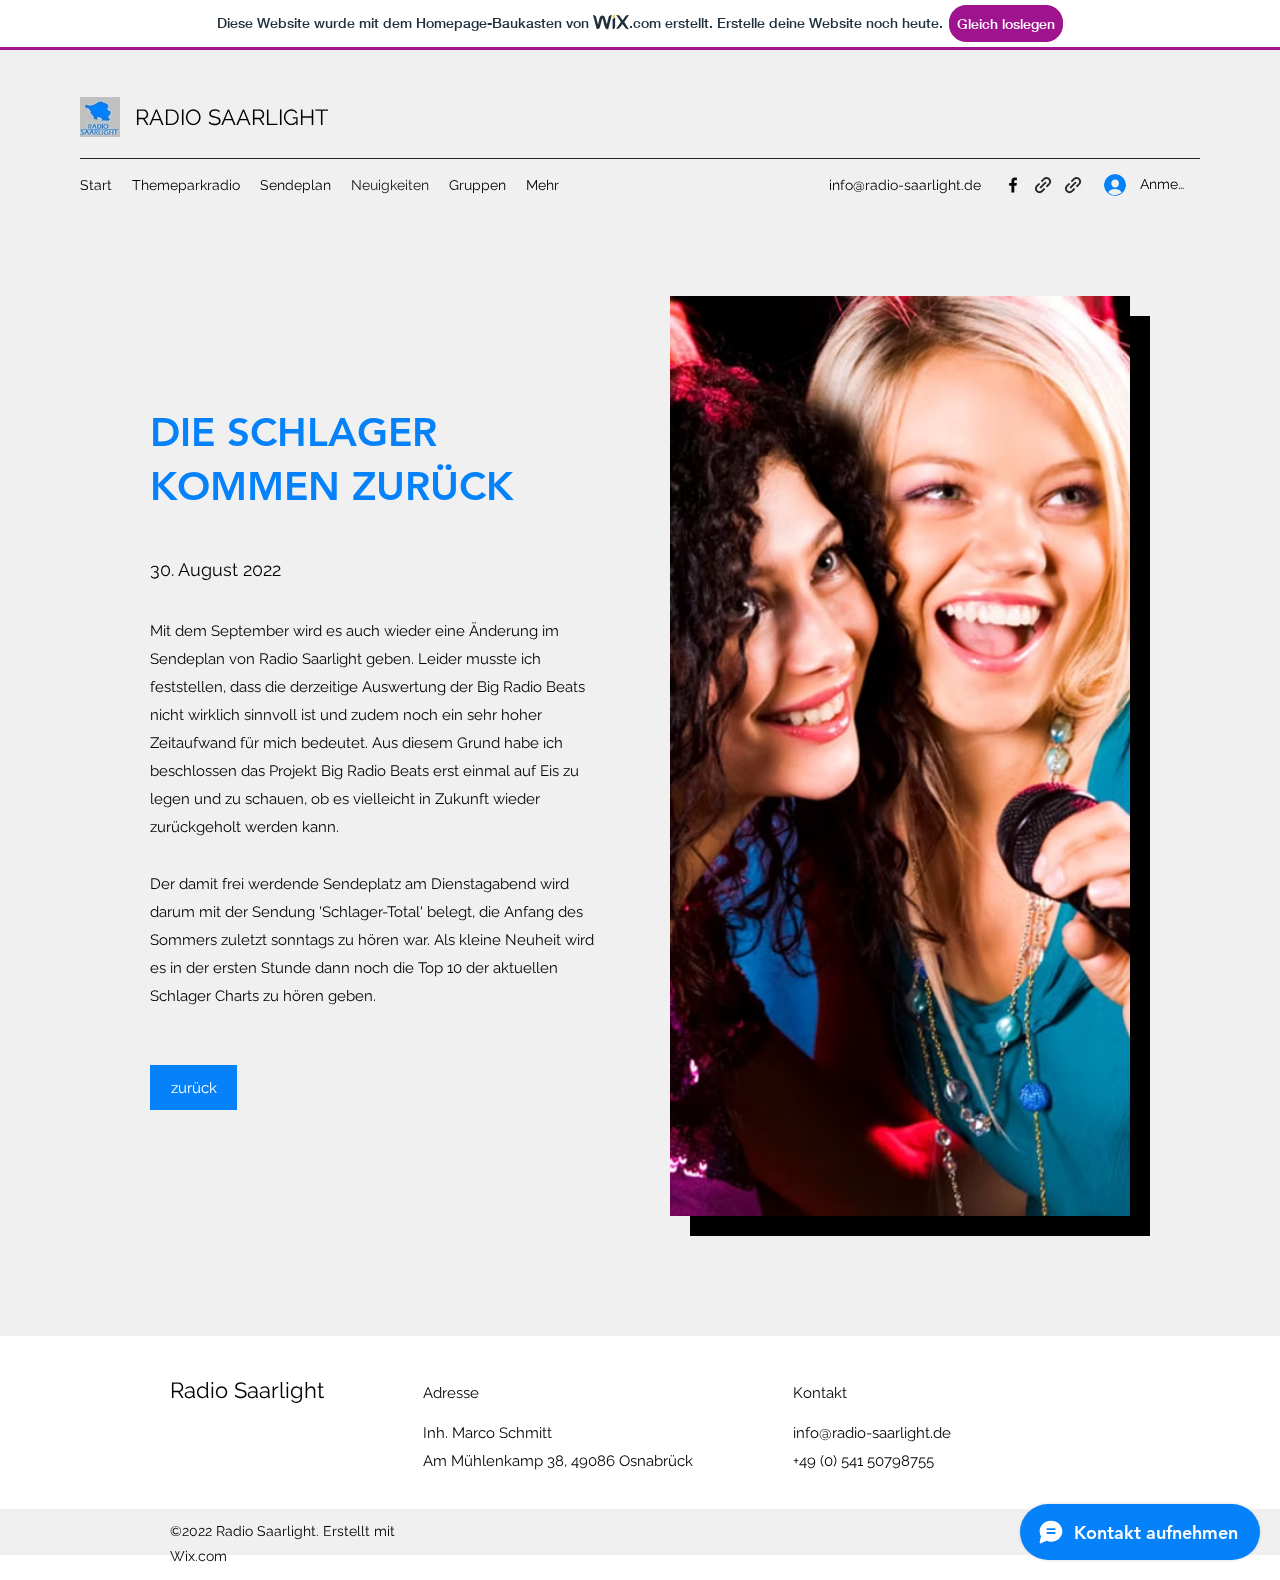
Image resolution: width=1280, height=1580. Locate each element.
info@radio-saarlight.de (905, 185)
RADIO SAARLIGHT (231, 117)
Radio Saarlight (247, 1390)
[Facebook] (1013, 185)
